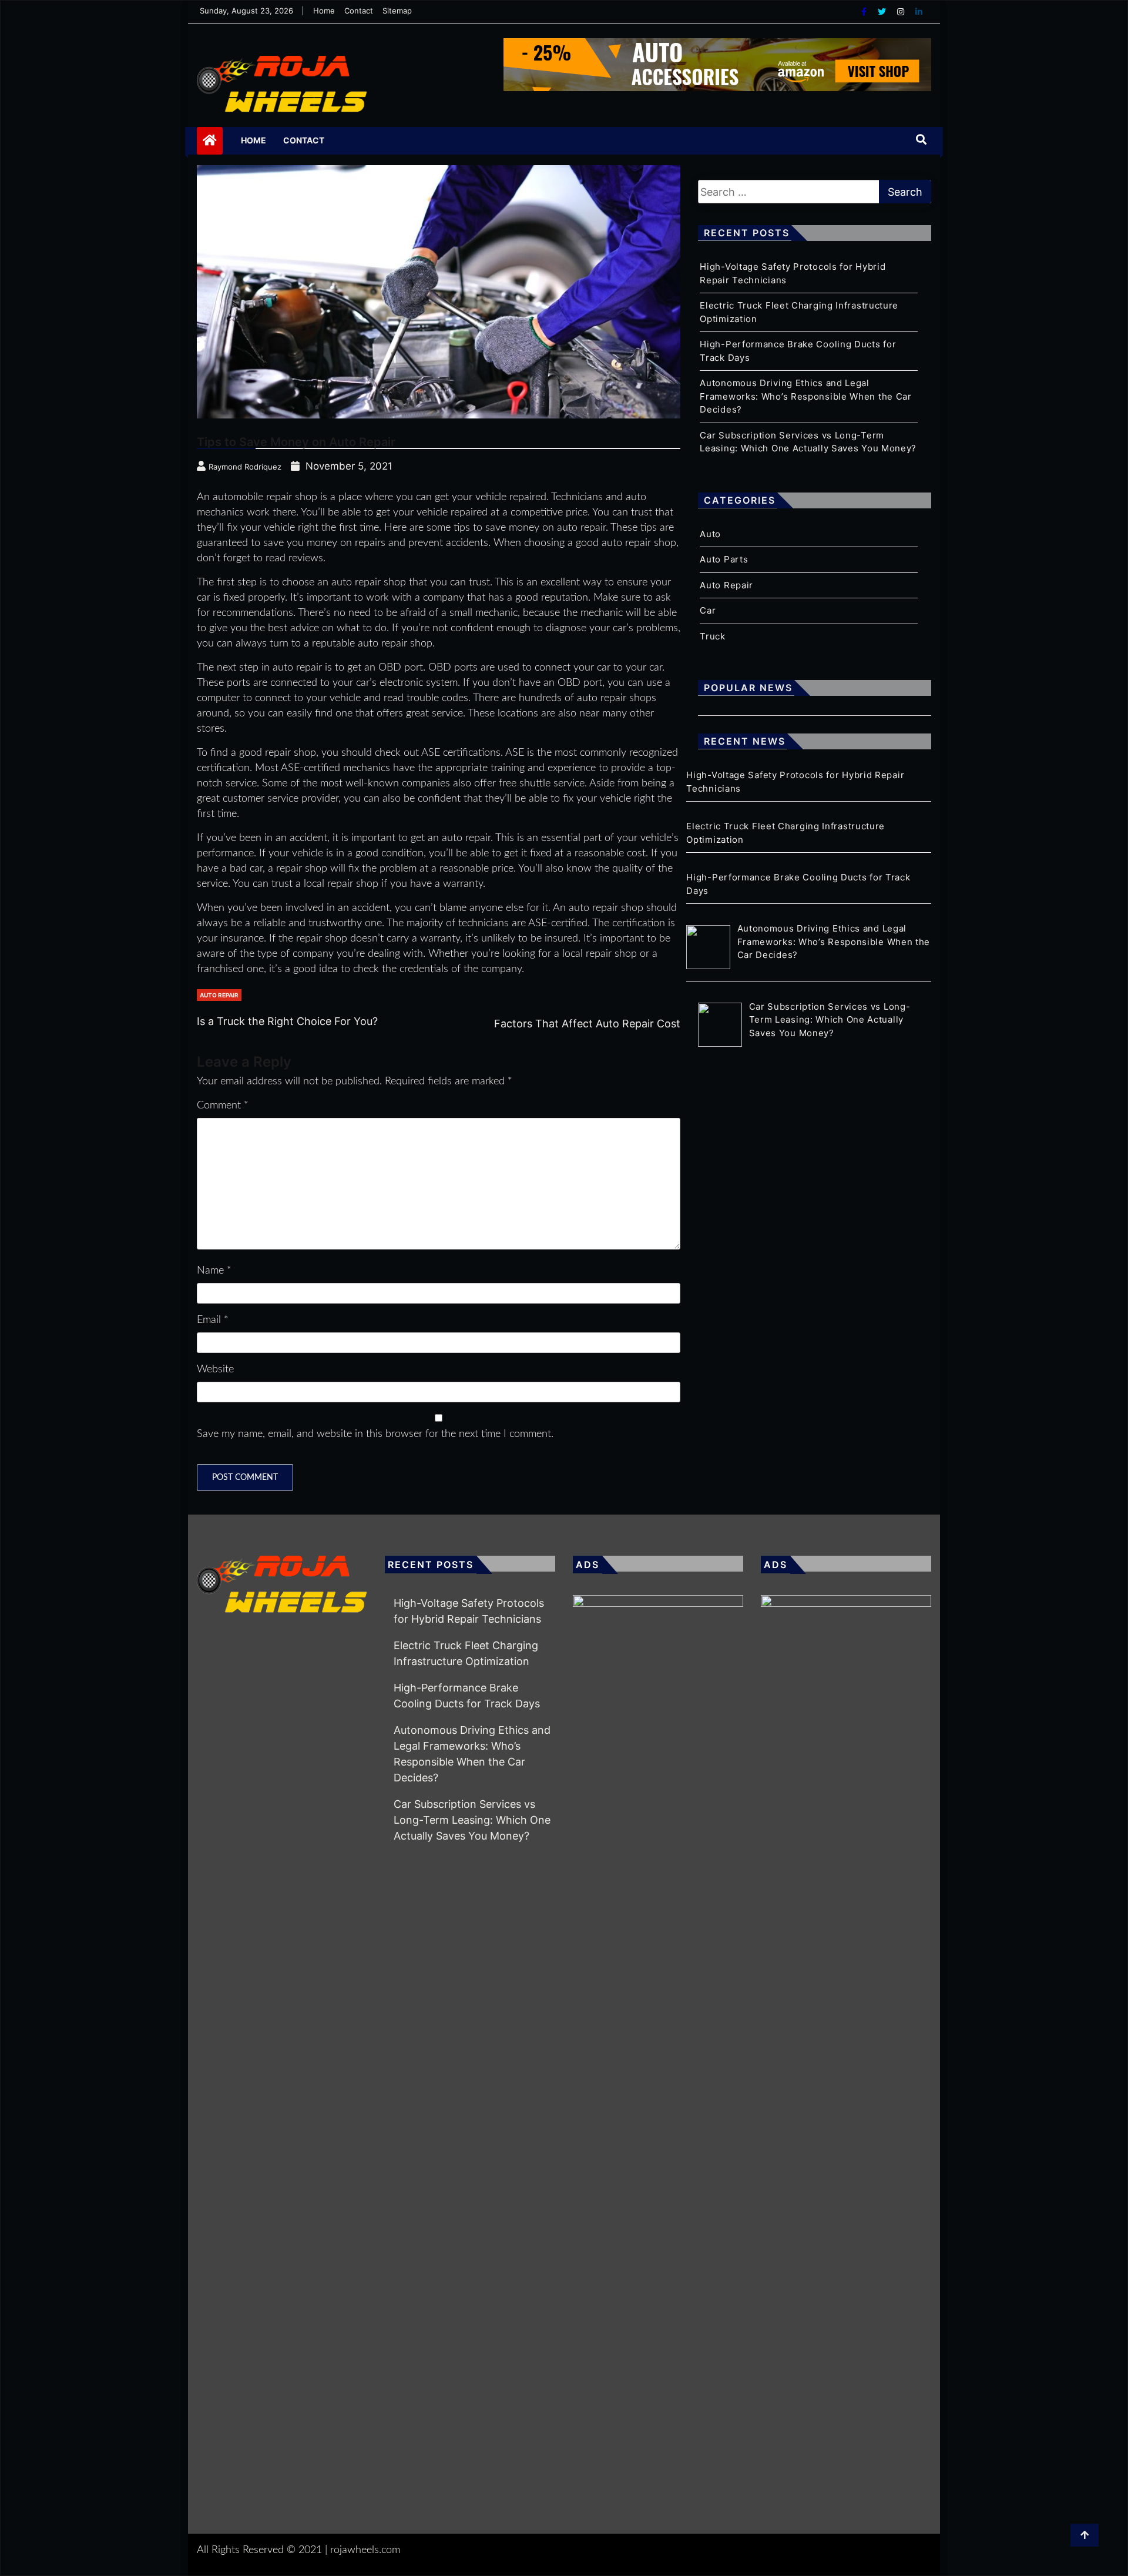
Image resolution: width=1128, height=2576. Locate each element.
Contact (359, 11)
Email (213, 1320)
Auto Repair (219, 995)
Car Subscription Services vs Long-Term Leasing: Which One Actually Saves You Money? (472, 1820)
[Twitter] (883, 11)
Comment (223, 1106)
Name (214, 1271)
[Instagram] (902, 11)
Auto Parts (724, 559)
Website (215, 1369)
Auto (710, 534)
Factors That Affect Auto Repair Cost (587, 1024)
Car (708, 610)
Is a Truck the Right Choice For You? (287, 1021)
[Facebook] (865, 11)
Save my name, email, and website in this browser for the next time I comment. (375, 1434)
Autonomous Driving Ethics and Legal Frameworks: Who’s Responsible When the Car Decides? (805, 396)
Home (324, 11)
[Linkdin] (919, 11)
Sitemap (397, 11)
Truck (713, 636)
